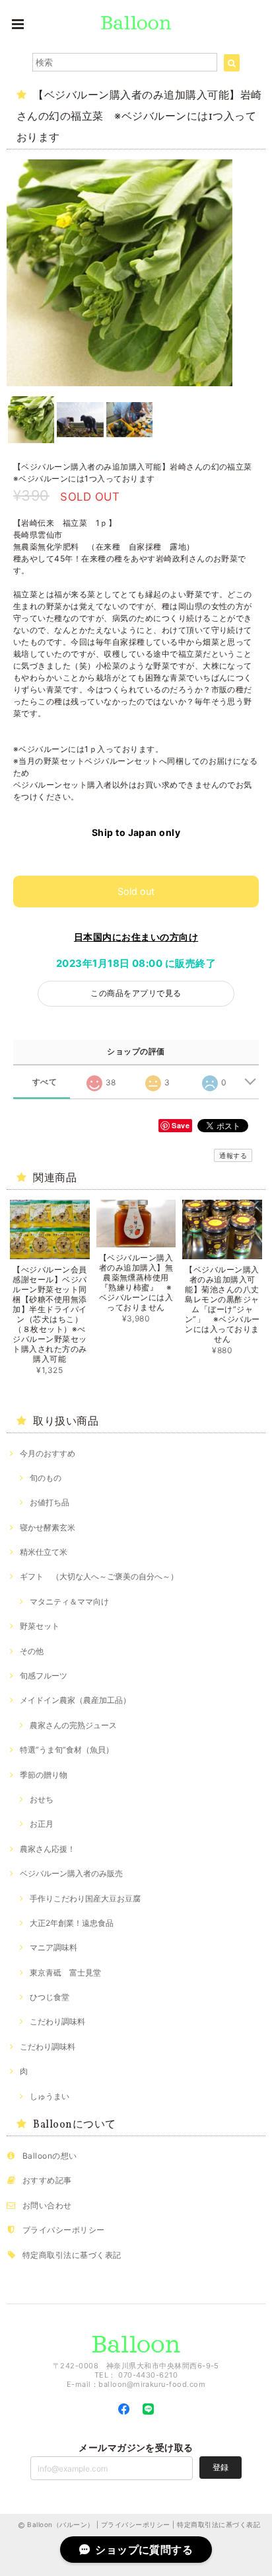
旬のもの (46, 1478)
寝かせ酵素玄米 (48, 1527)
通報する (233, 1155)
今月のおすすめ (48, 1453)
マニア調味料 (53, 1947)
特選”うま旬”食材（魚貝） (67, 1750)
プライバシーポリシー (64, 2230)
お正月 (42, 1824)
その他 (32, 1651)
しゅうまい (50, 2096)
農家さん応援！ (48, 1849)
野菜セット (40, 1626)
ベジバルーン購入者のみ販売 (71, 1873)
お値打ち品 (50, 1502)
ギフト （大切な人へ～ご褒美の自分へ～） (99, 1576)
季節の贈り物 (44, 1775)
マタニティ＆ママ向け (69, 1601)
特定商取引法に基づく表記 (72, 2255)
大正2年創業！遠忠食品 (72, 1923)
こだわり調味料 (57, 2021)
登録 (221, 2467)
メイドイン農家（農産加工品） (75, 1700)
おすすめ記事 (47, 2180)
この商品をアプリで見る (136, 993)
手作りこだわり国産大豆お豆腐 (85, 1898)
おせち (42, 1799)
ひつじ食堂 (50, 1997)
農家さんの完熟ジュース (73, 1725)
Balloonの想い (50, 2156)
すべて (45, 1082)
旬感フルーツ (44, 1676)
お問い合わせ (47, 2205)
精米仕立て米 (44, 1552)
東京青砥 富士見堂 (65, 1973)
